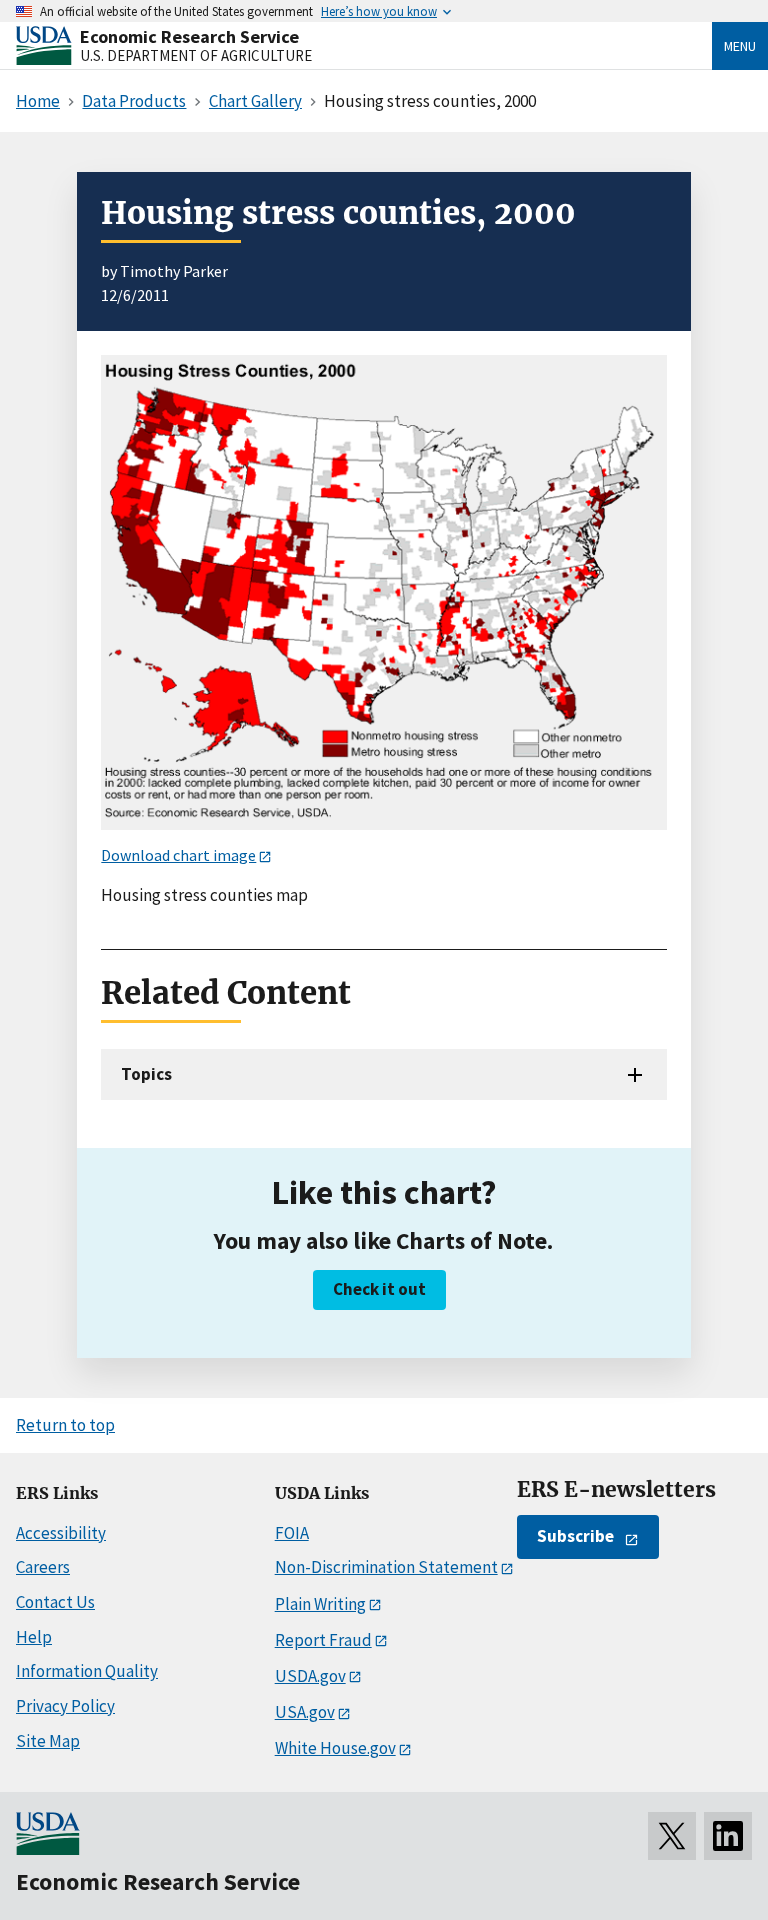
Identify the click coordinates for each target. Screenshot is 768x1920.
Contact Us (55, 1602)
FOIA (292, 1533)
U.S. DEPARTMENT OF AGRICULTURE (196, 55)
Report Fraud (323, 1640)
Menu (740, 46)
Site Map (48, 1741)
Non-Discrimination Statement (386, 1567)
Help (34, 1637)
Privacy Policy (65, 1706)
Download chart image (178, 855)
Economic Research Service (189, 36)
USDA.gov (310, 1676)
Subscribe (575, 1536)
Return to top (65, 1425)
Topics (146, 1074)
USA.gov (305, 1712)
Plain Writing (320, 1604)
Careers (43, 1567)
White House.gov (335, 1748)
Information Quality (87, 1671)
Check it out (379, 1289)
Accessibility (61, 1533)
